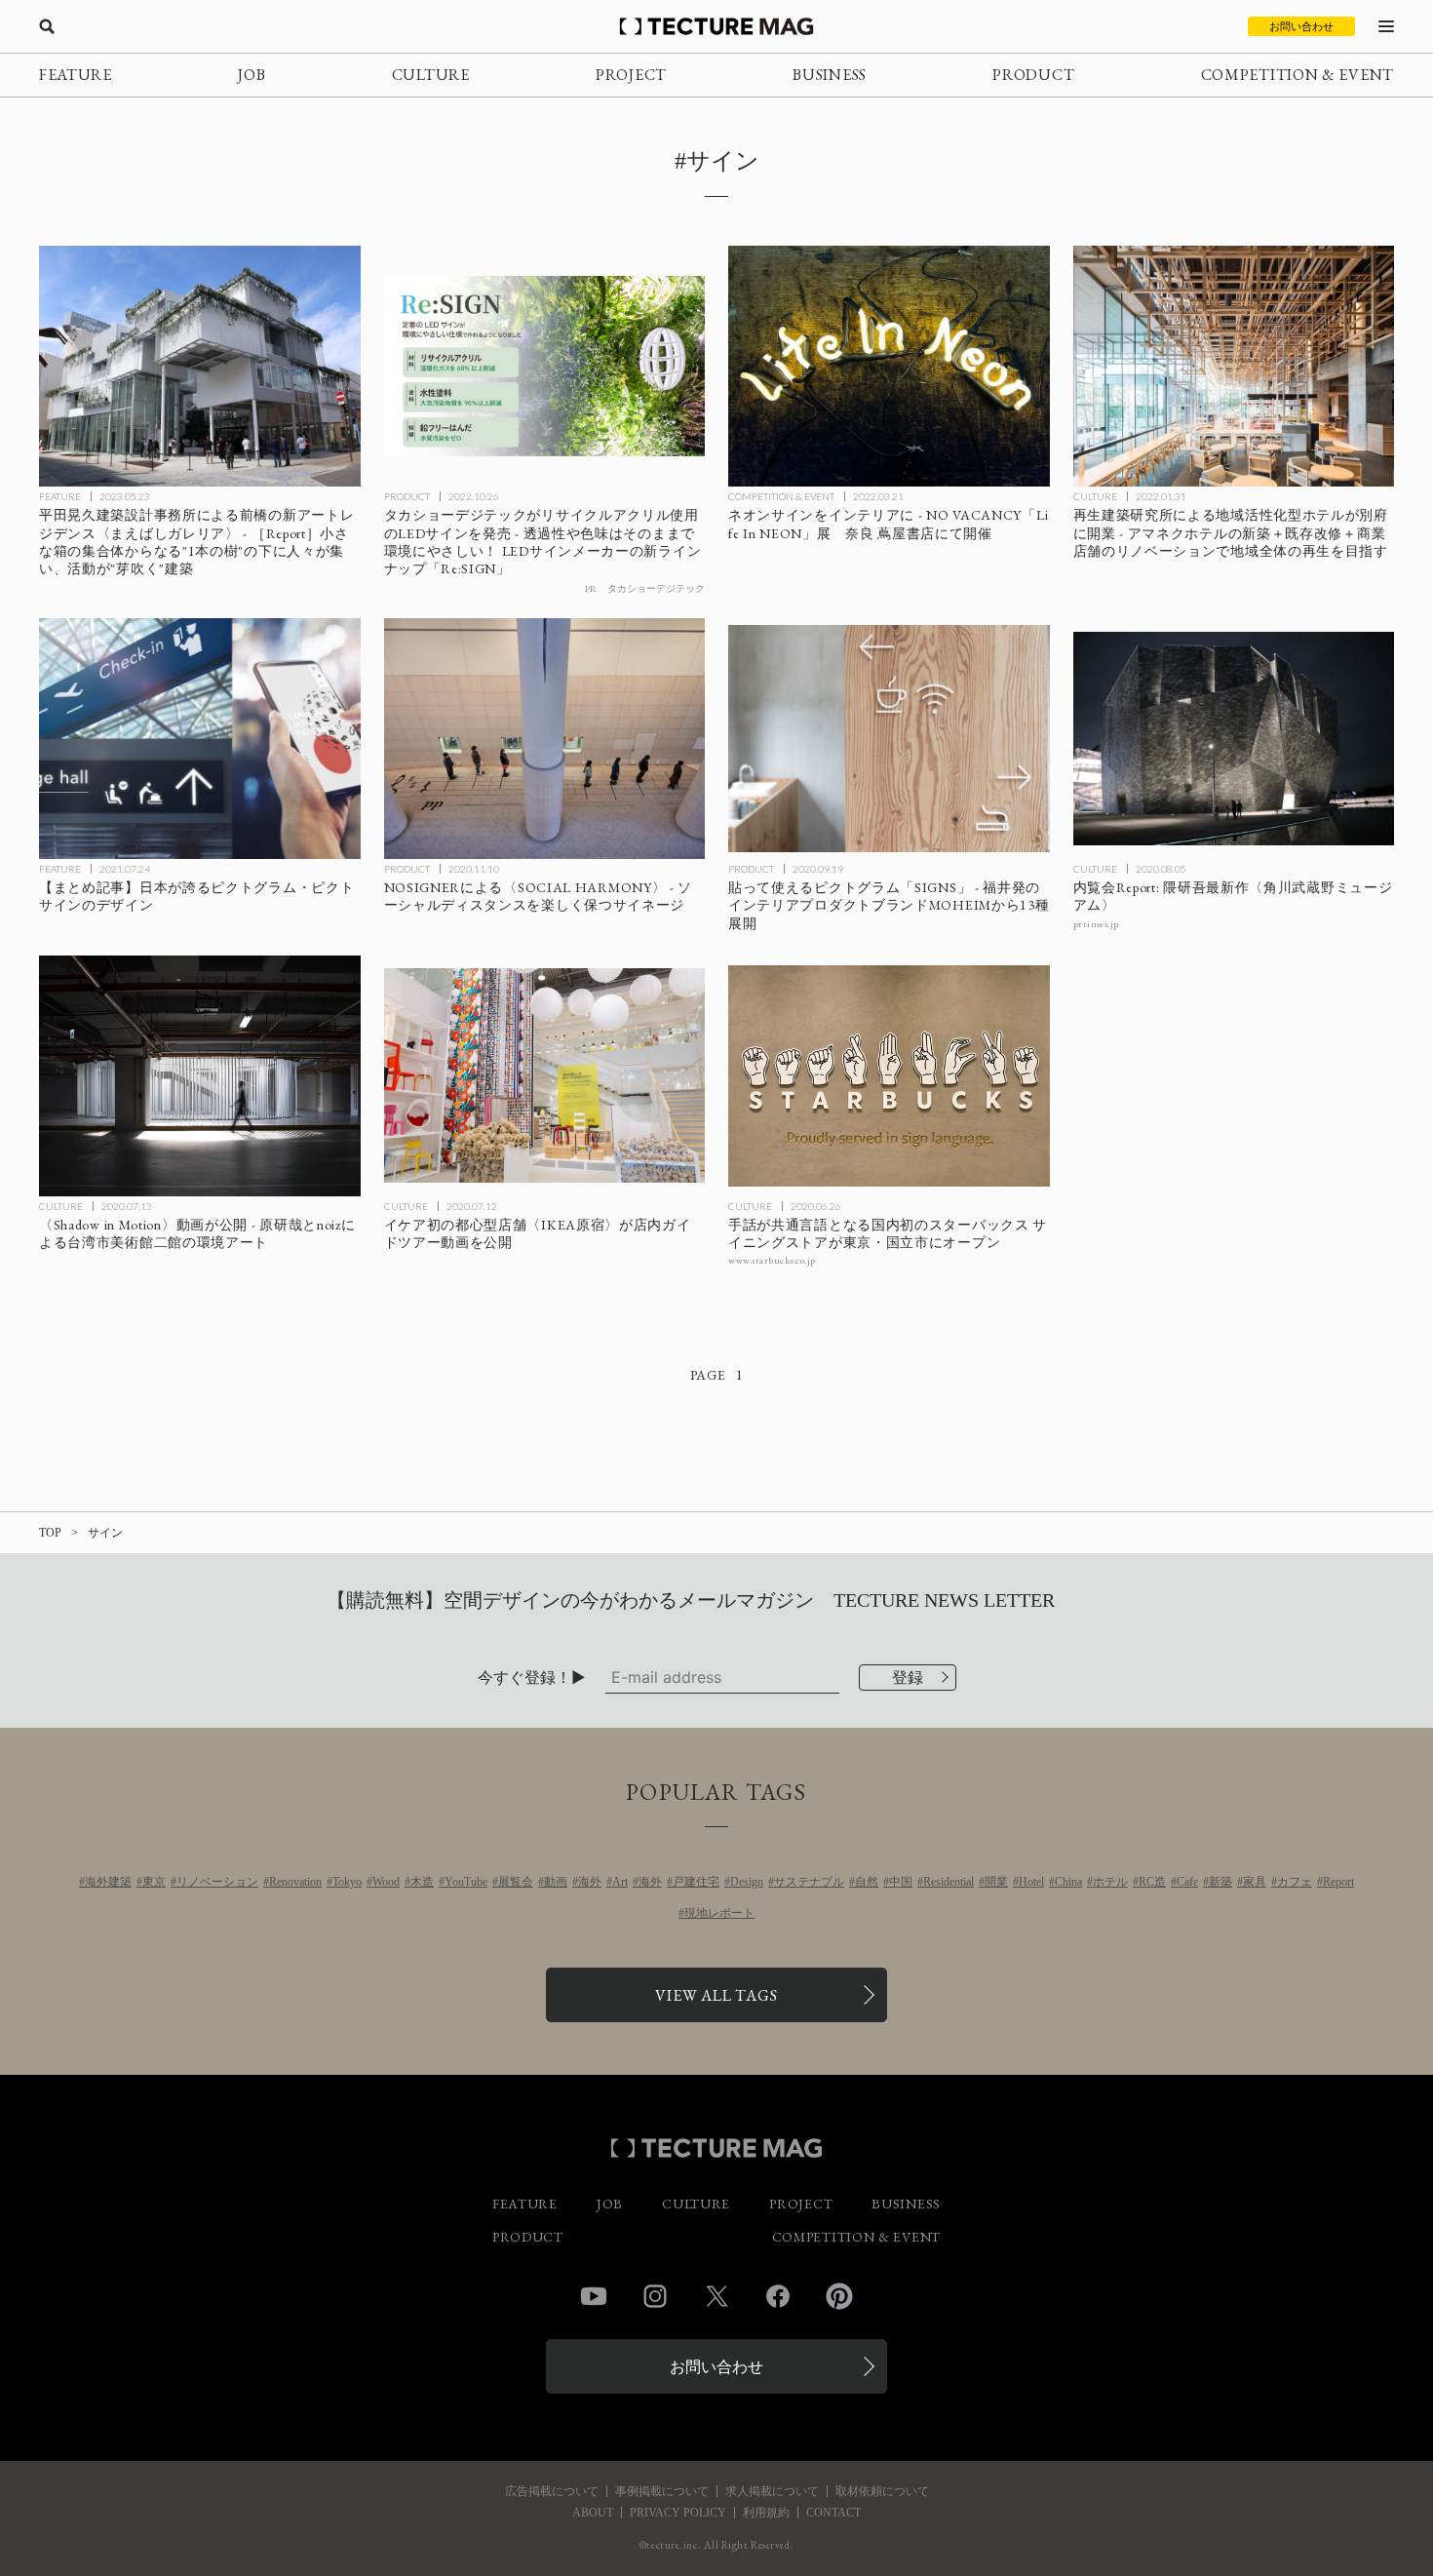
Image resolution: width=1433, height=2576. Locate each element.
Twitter (716, 2296)
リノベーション (217, 1882)
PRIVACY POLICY (678, 2513)
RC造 (1152, 1882)
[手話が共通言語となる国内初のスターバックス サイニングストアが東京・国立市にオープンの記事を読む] (889, 1076)
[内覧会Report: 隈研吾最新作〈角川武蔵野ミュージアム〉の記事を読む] (1234, 739)
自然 (867, 1882)
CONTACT (833, 2513)
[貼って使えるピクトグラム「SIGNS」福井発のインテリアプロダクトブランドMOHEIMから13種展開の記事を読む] (889, 739)
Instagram (655, 2296)
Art (620, 1882)
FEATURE (76, 75)
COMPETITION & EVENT (1297, 75)
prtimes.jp (1096, 924)
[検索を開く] (47, 26)
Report (1338, 1882)
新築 (1220, 1882)
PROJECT (631, 75)
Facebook (778, 2296)
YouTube (466, 1882)
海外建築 (108, 1882)
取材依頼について (882, 2491)
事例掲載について (662, 2491)
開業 (996, 1882)
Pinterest (839, 2296)
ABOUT (593, 2513)
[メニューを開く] (1386, 26)
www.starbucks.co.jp (772, 1260)
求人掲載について (772, 2491)
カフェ (1295, 1882)
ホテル (1110, 1882)
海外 (590, 1882)
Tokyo (347, 1882)
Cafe (1187, 1882)
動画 (556, 1882)
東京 (154, 1882)
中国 (901, 1882)
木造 (422, 1882)
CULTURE (431, 75)
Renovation (295, 1882)
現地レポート (719, 1913)
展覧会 (516, 1882)
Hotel (1031, 1882)
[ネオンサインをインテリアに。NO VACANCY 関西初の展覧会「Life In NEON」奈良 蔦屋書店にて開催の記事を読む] (889, 366)
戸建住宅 (696, 1882)
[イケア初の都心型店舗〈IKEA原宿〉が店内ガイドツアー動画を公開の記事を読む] (545, 1076)
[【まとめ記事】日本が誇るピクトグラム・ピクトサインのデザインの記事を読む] (200, 739)
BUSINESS (830, 75)
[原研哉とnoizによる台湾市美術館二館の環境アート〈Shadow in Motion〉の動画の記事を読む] (200, 1076)
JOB (252, 75)
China (1068, 1882)
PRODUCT (1033, 75)
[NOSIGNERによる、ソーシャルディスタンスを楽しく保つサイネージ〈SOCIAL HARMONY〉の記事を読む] (545, 739)
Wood (386, 1882)
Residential (949, 1882)
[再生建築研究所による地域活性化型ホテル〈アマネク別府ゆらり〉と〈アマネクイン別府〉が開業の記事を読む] (1234, 366)
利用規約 (766, 2513)
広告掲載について (552, 2491)
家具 (1255, 1882)
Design (747, 1882)
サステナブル (809, 1882)
